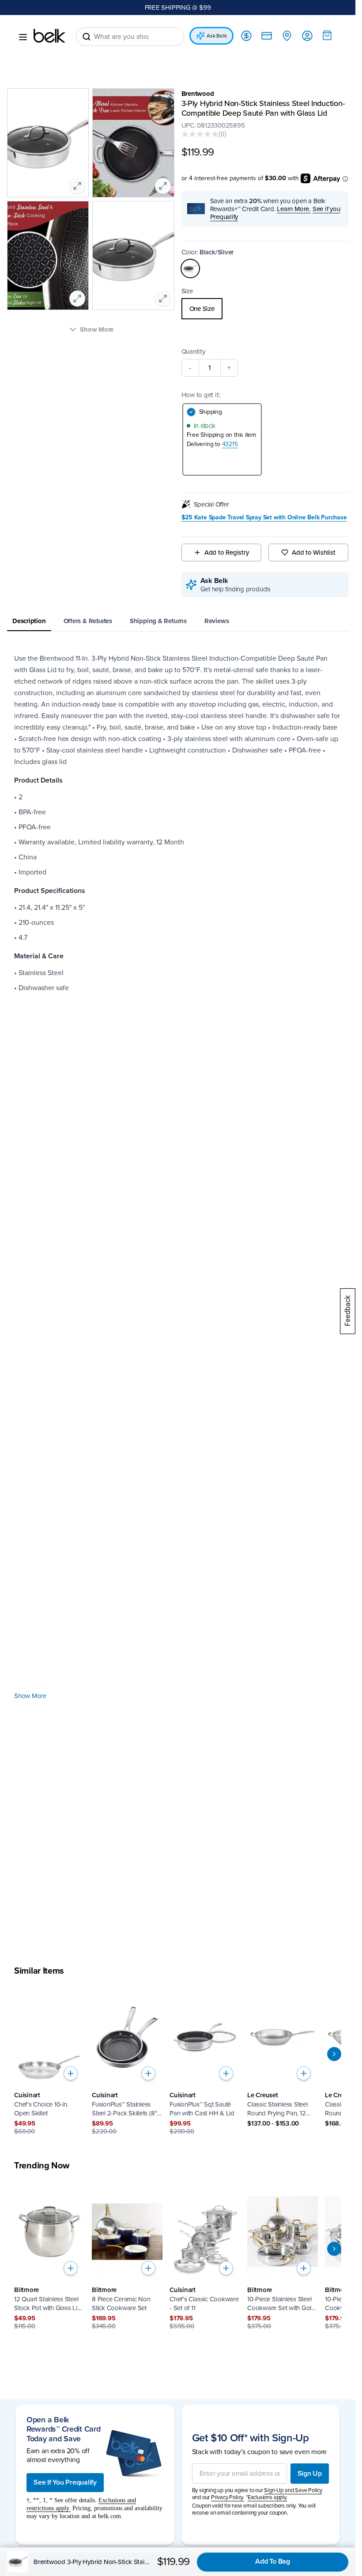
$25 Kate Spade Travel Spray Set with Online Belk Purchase (264, 518)
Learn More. (294, 209)
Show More (30, 1696)
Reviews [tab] (217, 621)
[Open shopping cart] (327, 35)
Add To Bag (273, 2561)
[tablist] (178, 622)
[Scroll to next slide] (334, 2054)
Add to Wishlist (314, 552)
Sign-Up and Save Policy (293, 2490)
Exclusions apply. (268, 2497)
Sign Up (310, 2474)
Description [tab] (29, 621)
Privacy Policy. (228, 2497)
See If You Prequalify (65, 2482)
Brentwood (198, 94)
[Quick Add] (71, 2073)
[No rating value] (200, 134)
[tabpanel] (178, 1297)
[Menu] (23, 37)
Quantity (193, 352)
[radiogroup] (265, 309)
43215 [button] (230, 444)
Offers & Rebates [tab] (88, 621)
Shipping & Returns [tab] (158, 621)
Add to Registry (227, 552)
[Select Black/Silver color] (190, 269)
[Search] (87, 37)
